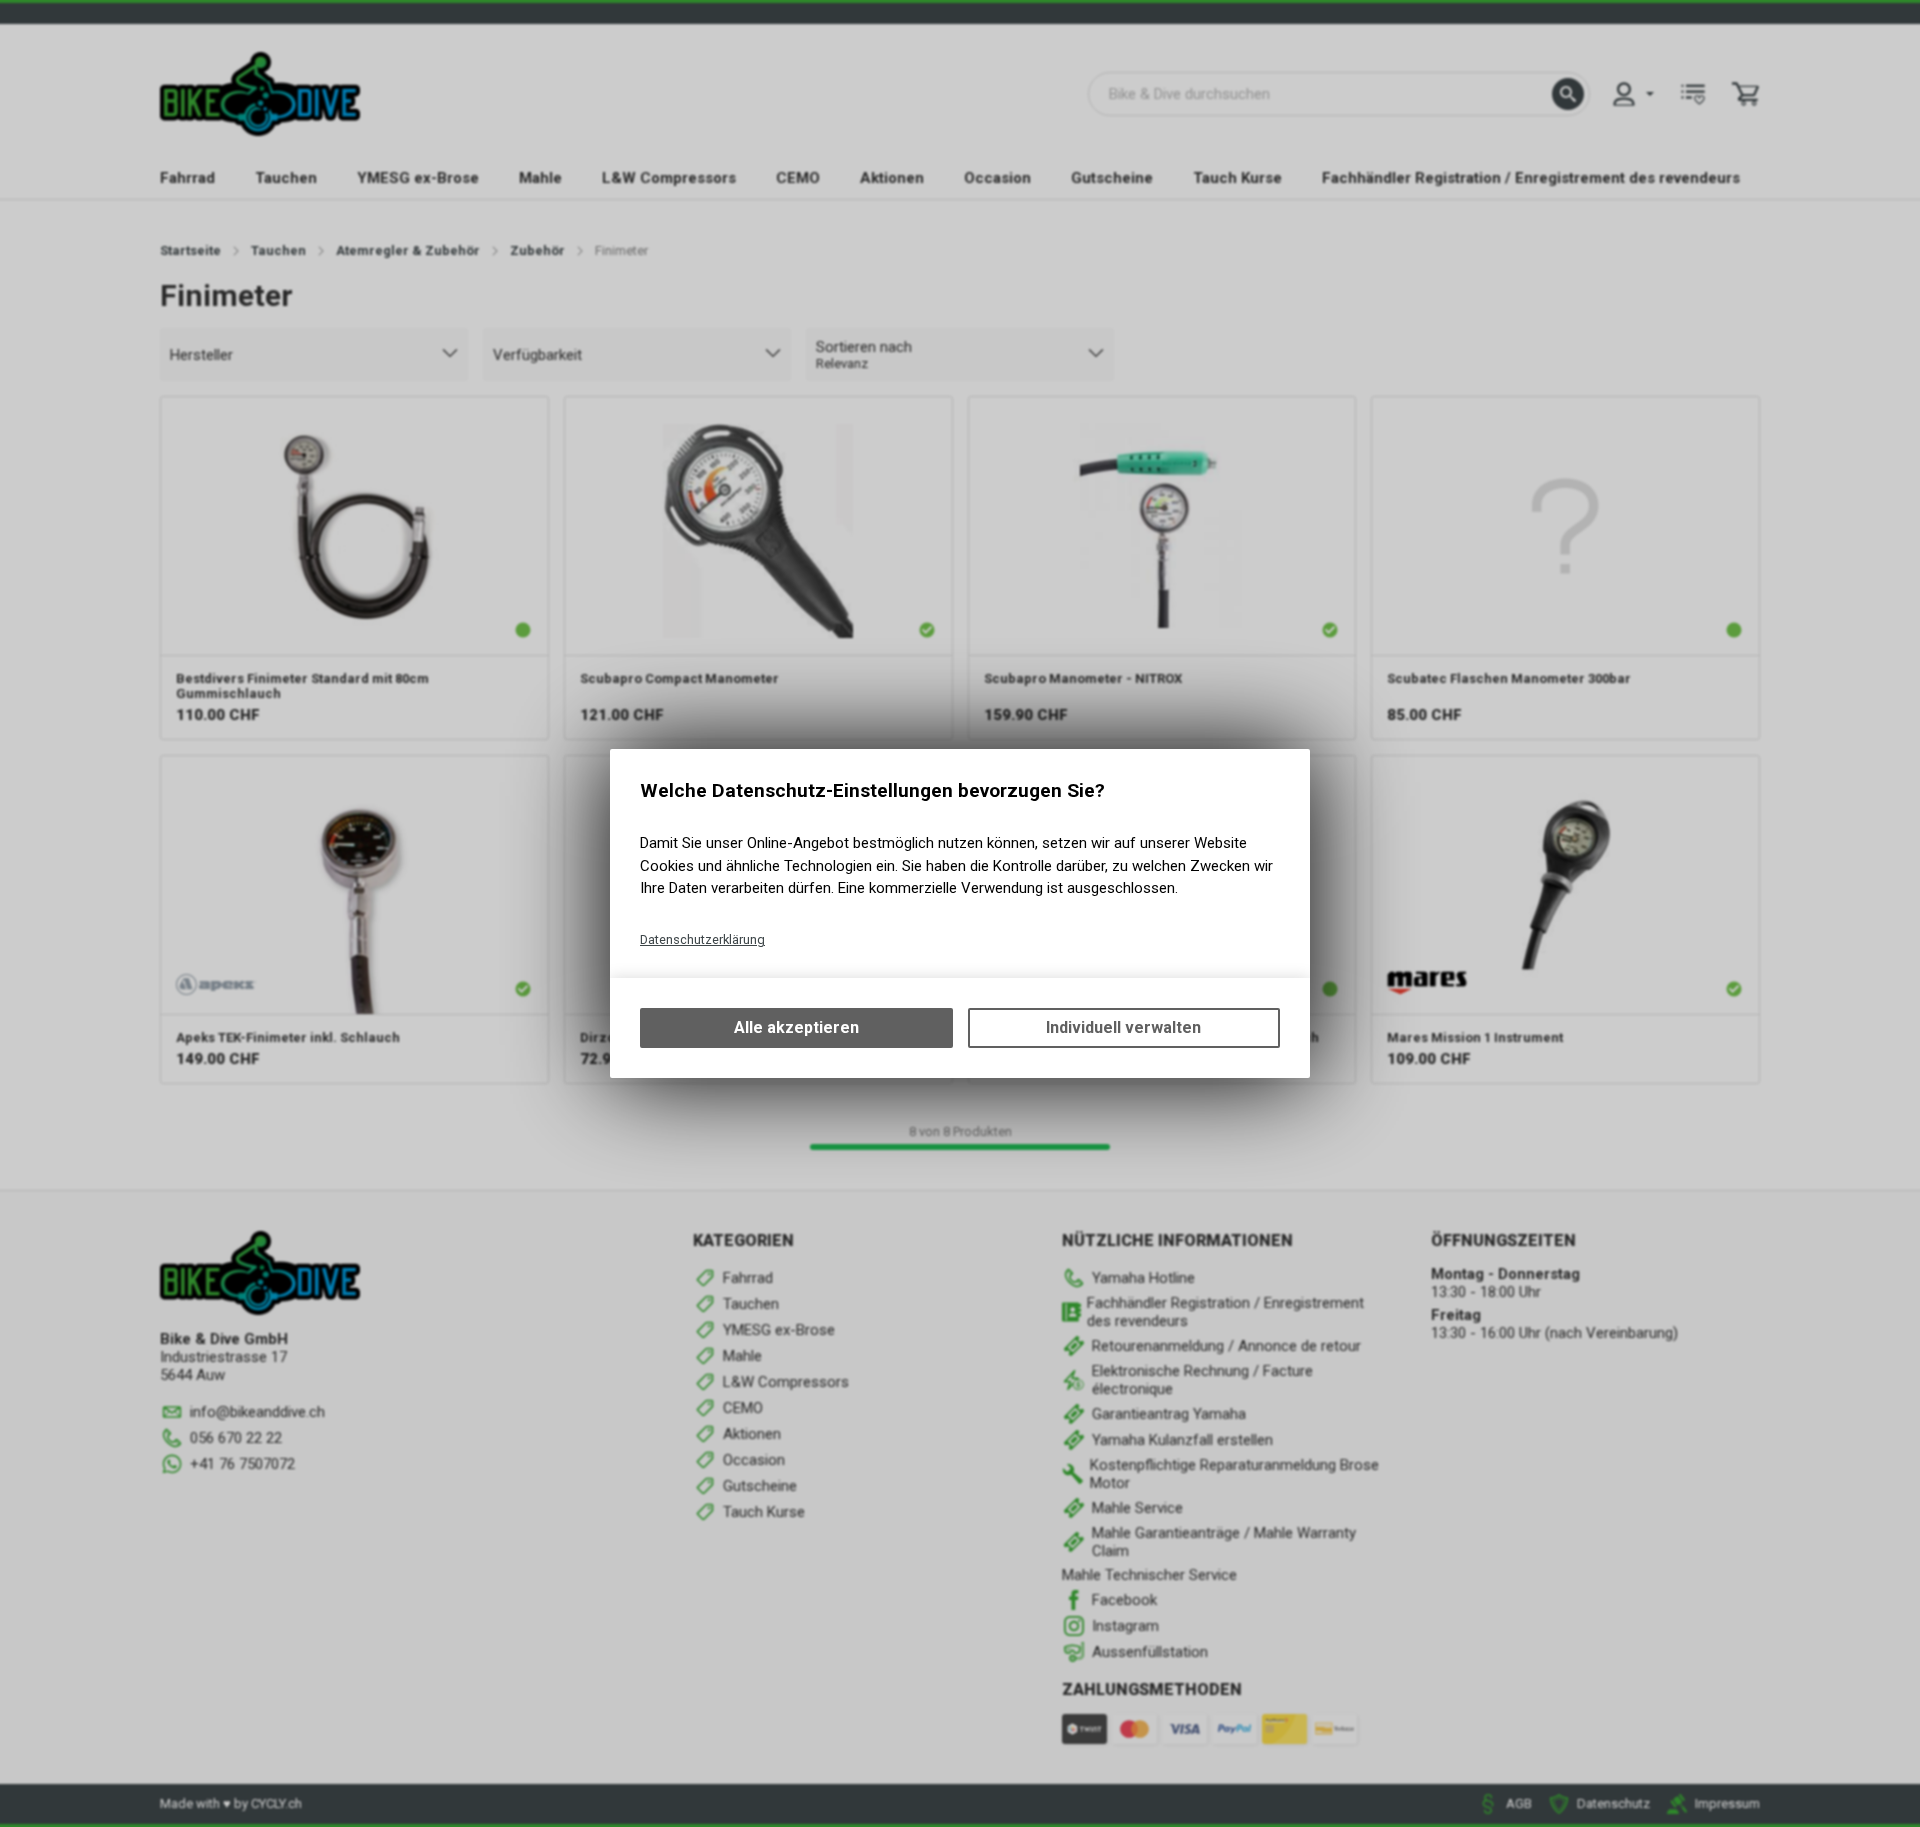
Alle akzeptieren (796, 1027)
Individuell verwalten (1123, 1027)
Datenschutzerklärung (702, 939)
